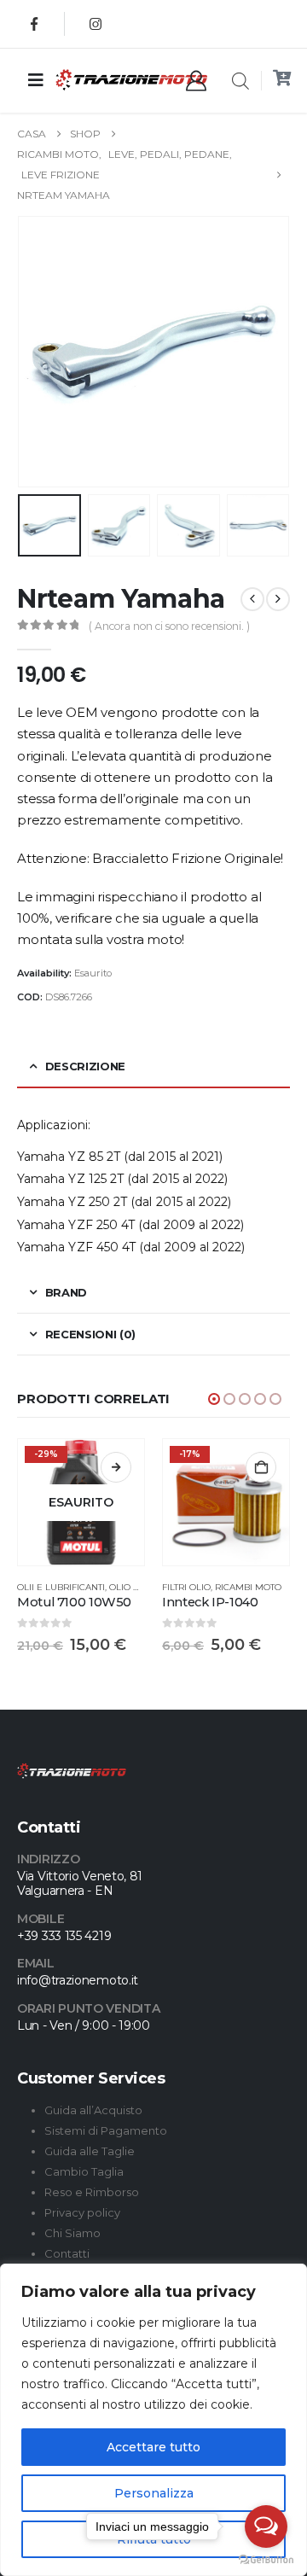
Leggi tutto (116, 1467)
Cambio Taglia (84, 2171)
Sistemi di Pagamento (106, 2130)
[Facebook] (34, 24)
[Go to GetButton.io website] (266, 2559)
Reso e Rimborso (92, 2192)
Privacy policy (82, 2212)
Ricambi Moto (248, 1587)
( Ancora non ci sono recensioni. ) (169, 626)
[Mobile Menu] (36, 80)
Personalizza (154, 2493)
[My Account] (196, 81)
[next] (278, 599)
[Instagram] (96, 24)
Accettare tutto (153, 2447)
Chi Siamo (72, 2233)
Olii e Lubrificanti (61, 1587)
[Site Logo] (98, 80)
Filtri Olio (186, 1587)
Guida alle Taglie (90, 2151)
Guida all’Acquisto (93, 2110)
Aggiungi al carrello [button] (261, 1467)
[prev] (252, 599)
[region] (153, 2420)
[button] (38, 352)
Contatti (67, 2253)
